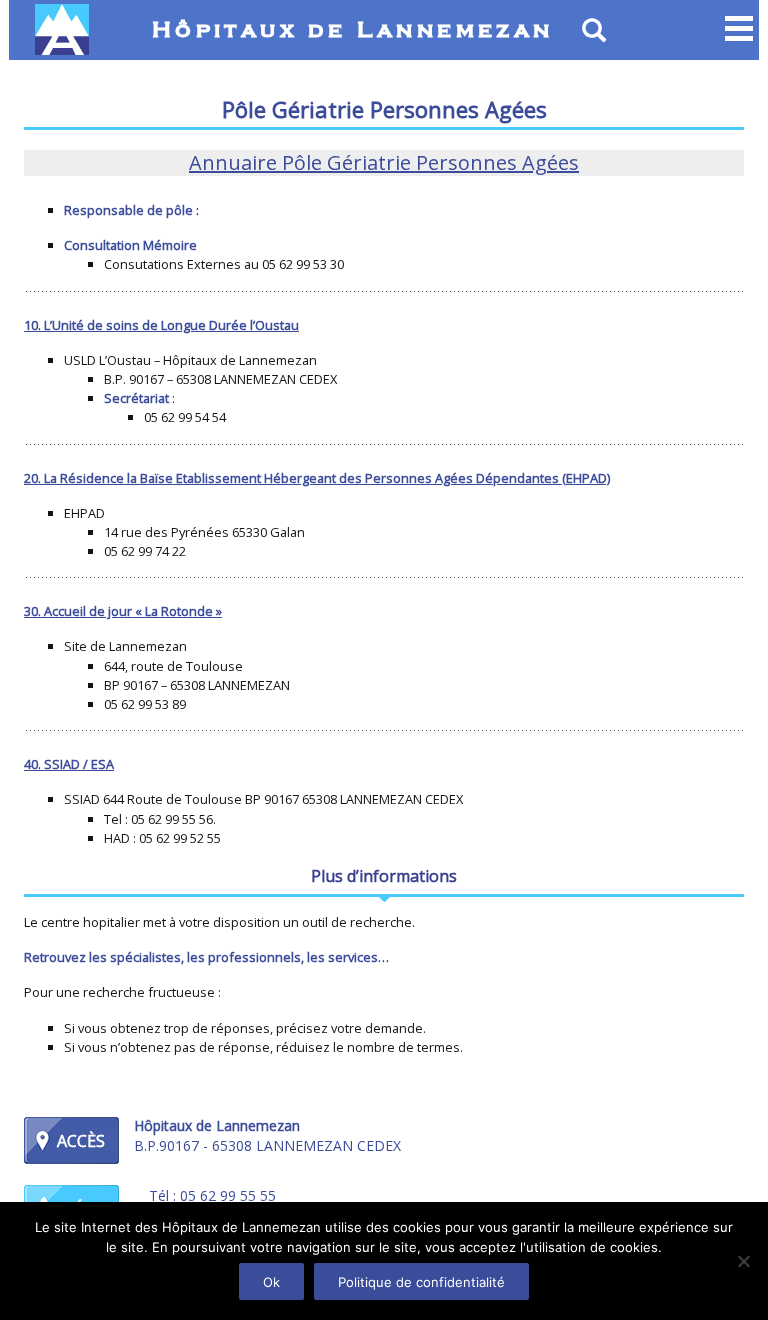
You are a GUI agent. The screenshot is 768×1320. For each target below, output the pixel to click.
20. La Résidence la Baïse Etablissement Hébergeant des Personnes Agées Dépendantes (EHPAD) (317, 478)
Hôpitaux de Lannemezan (353, 31)
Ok (271, 1282)
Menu (739, 30)
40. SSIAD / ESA (69, 764)
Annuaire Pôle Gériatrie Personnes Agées (384, 162)
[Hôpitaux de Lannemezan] (66, 29)
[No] (743, 1261)
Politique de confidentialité (421, 1282)
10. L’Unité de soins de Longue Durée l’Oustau (161, 325)
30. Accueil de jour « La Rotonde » (123, 611)
